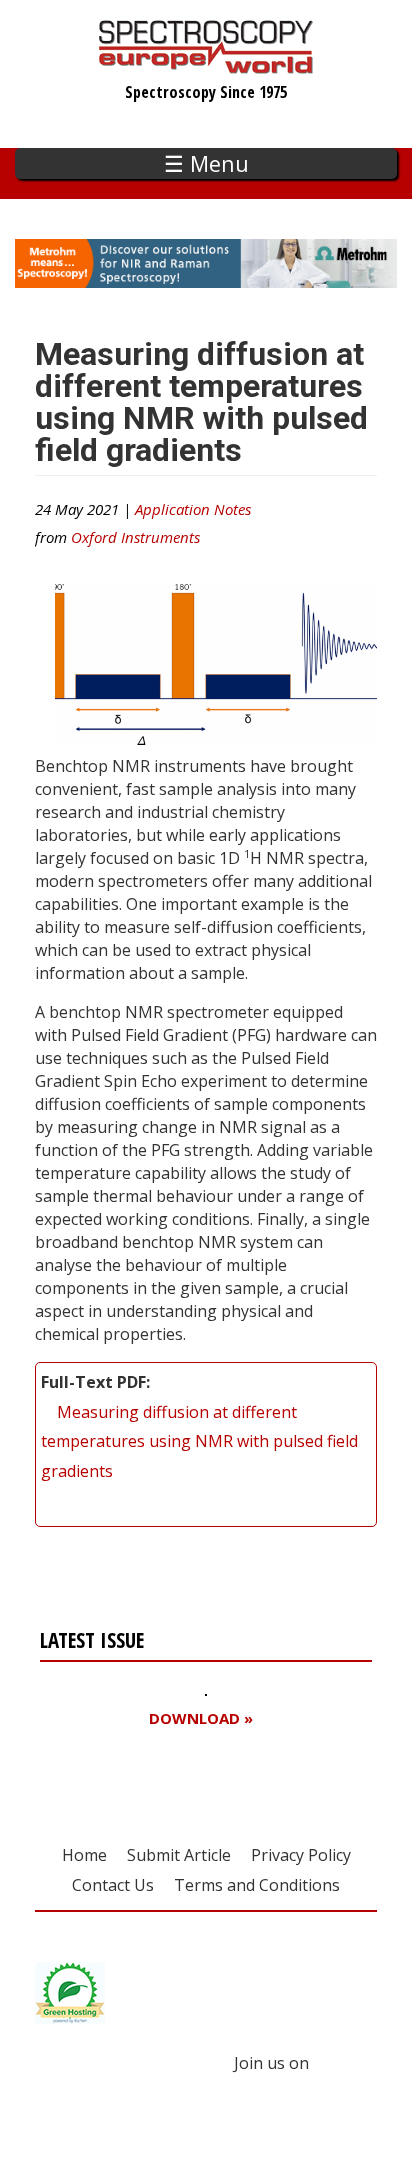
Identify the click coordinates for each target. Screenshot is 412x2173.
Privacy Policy (301, 1855)
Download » (201, 1718)
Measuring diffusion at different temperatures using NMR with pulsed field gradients (199, 1441)
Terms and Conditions (257, 1885)
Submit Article (179, 1855)
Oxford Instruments (135, 537)
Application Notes (193, 509)
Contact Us (113, 1885)
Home (84, 1855)
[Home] (206, 64)
